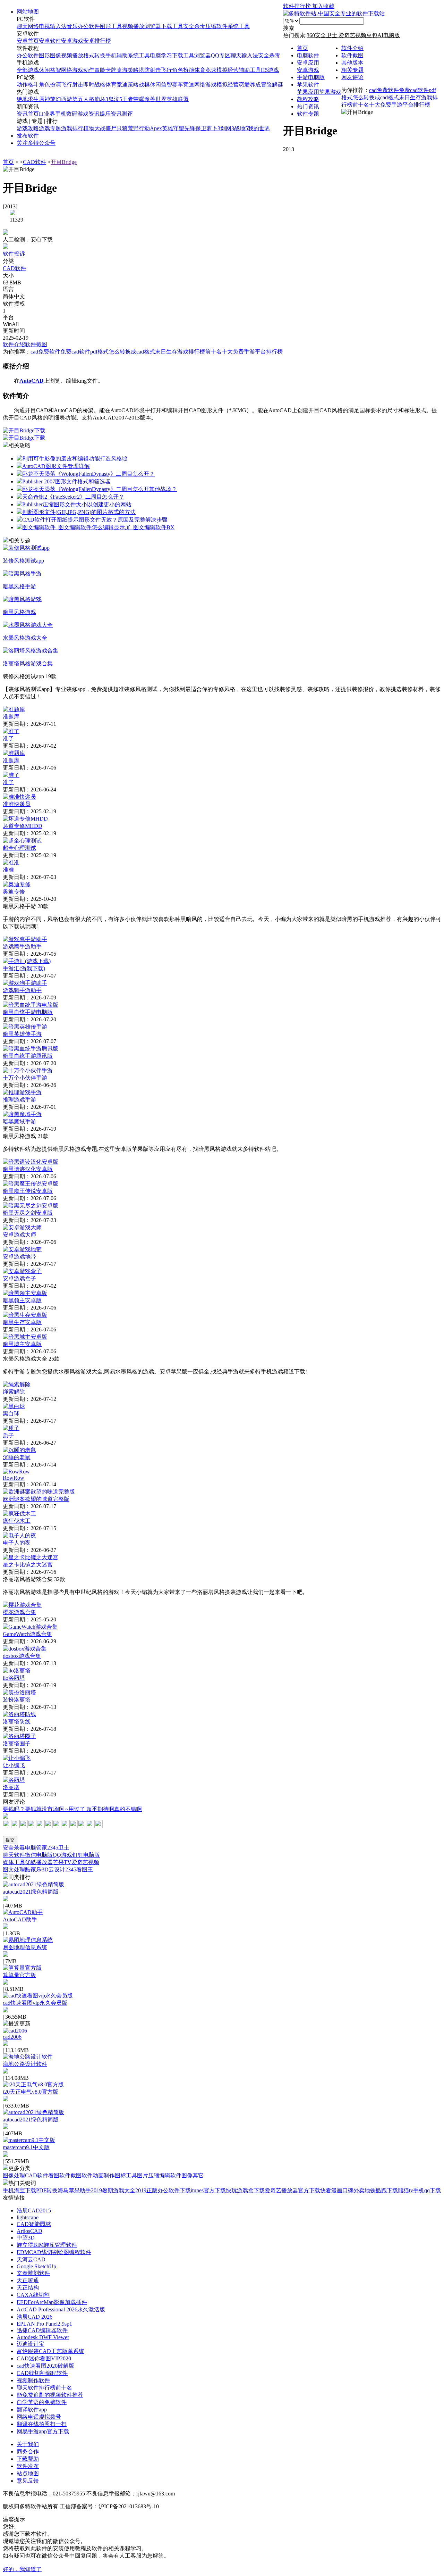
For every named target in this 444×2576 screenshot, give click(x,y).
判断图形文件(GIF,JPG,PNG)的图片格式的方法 (79, 512)
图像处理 (14, 2175)
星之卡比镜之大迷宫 (28, 1565)
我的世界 (259, 128)
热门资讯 (308, 106)
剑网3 (227, 128)
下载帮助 (28, 2459)
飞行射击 (72, 85)
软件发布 (28, 2466)
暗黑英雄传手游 (22, 1034)
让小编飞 (14, 1765)
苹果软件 (308, 85)
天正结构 (28, 2288)
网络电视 (39, 26)
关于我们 (28, 2444)
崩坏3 (101, 99)
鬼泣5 (115, 99)
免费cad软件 (414, 90)
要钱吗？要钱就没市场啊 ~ (36, 1809)
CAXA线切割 (33, 2295)
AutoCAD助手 (20, 1919)
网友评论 (352, 77)
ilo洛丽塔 (14, 1678)
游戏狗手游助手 (22, 990)
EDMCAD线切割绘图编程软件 (54, 2252)
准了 (8, 738)
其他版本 (352, 63)
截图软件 (82, 2175)
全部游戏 (28, 70)
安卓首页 (28, 41)
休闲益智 (50, 70)
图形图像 (50, 55)
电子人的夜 (17, 1543)
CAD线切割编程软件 (42, 2373)
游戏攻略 (28, 128)
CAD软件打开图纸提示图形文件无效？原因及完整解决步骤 (95, 520)
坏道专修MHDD (23, 826)
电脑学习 (161, 55)
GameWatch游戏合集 (27, 1634)
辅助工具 (250, 70)
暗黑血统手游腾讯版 (28, 1056)
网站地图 (28, 12)
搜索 (289, 28)
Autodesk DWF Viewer (43, 2337)
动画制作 (104, 2175)
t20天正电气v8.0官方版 (31, 2092)
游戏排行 (72, 128)
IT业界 (47, 114)
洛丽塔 (11, 1787)
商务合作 (28, 2452)
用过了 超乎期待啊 (91, 1809)
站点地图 (28, 2473)
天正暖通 (28, 2280)
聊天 (22, 26)
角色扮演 (183, 70)
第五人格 (83, 99)
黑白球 (11, 1414)
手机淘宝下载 (19, 2190)
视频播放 (133, 26)
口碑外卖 (353, 2190)
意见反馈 (28, 2481)
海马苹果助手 (74, 2190)
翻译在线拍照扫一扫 (42, 2424)
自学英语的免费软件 (42, 2402)
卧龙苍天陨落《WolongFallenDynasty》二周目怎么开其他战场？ (100, 489)
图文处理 (14, 1869)
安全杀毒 (194, 26)
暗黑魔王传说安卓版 (28, 1191)
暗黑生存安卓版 (22, 1322)
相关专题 (352, 70)
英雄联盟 (178, 99)
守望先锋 (184, 128)
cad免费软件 (384, 90)
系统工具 (239, 26)
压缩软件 (216, 26)
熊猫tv (405, 2190)
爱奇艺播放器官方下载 (292, 2190)
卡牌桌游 (117, 70)
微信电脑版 (39, 1855)
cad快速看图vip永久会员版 (35, 2003)
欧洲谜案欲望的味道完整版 (36, 1499)
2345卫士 (58, 1848)
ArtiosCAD (29, 2231)
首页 (302, 48)
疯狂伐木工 (17, 1521)
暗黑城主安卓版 (22, 1344)
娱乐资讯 (111, 114)
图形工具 (111, 26)
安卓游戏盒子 (19, 1278)
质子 (8, 1435)
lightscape (28, 2217)
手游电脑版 (311, 77)
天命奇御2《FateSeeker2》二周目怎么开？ (73, 497)
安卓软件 (50, 41)
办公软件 (89, 26)
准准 (8, 870)
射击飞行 (161, 70)
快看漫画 (331, 2190)
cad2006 (12, 2037)
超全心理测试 (19, 848)
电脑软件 (308, 55)
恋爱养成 (250, 85)
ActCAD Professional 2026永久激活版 (61, 2309)
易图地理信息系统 (25, 1947)
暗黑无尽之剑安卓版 (28, 1213)
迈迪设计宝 (31, 2344)
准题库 (11, 717)
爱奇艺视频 (352, 35)
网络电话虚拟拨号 (39, 2417)
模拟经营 (228, 70)
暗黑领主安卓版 (22, 1300)
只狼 (122, 128)
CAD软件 (35, 162)
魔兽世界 (155, 99)
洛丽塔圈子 (17, 1743)
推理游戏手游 (19, 1100)
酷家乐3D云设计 (45, 1869)
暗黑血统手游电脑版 (28, 1012)
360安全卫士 (323, 35)
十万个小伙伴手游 (25, 1078)
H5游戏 (270, 70)
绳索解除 (14, 1392)
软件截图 (352, 55)
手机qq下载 (427, 2190)
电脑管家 (36, 1848)
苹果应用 (308, 92)
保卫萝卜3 (208, 128)
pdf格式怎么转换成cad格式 (123, 352)
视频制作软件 (33, 2380)
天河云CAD (31, 2259)
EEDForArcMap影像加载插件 (52, 2302)
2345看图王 (79, 1869)
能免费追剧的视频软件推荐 (50, 2395)
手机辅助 (117, 55)
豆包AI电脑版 (383, 35)
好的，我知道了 (22, 2569)
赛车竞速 (183, 85)
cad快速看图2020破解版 (45, 2366)
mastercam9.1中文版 (26, 2147)
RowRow (14, 1478)
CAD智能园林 (34, 2224)
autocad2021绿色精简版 (31, 1892)
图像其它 (193, 2175)
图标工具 (126, 2175)
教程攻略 (308, 99)
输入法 (58, 26)
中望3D (26, 2238)
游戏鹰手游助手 (22, 946)
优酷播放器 (39, 1862)
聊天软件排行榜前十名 (44, 2388)
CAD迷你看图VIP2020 (44, 2358)
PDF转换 (47, 2190)
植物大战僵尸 (100, 128)
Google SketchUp (36, 2266)
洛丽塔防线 (17, 1722)
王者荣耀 (133, 99)
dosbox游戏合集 (22, 1656)
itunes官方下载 (208, 2190)
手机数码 (66, 114)
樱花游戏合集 (19, 1612)
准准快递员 (17, 804)
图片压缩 (148, 2175)
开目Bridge (64, 162)
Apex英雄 (161, 128)
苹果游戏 (330, 92)
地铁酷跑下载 (381, 2190)
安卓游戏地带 (19, 1257)
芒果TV (62, 1862)
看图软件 (59, 2175)
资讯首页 (28, 114)
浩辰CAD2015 (34, 2211)
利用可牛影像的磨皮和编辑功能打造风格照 (75, 459)
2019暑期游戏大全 (113, 2190)
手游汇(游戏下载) (24, 968)
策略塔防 (139, 70)
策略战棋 (139, 85)
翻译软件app (32, 2409)
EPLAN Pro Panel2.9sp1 (44, 2324)
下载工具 (172, 26)
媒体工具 (14, 1862)
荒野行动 (139, 128)
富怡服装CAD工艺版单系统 (50, 2351)
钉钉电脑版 (86, 1855)
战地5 (241, 128)
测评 (127, 114)
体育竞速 (205, 70)
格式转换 (94, 55)
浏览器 (153, 26)
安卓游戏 (72, 41)
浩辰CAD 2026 (35, 2317)
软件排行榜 (298, 6)
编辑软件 (170, 2175)
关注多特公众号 (36, 143)
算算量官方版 (19, 1975)
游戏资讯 (88, 114)
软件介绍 (352, 48)
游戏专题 (50, 128)
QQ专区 (221, 55)
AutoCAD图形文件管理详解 (56, 466)
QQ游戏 (62, 1855)
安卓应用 (308, 63)
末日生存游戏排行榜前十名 (188, 352)
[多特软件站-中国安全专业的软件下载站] (334, 13)
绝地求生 (28, 99)
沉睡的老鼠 (17, 1457)
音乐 (72, 26)
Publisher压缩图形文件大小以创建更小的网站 (77, 504)
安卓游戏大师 (19, 1235)
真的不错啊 (128, 1809)
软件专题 (308, 114)
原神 (44, 99)
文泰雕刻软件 (33, 2273)
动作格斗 (28, 85)
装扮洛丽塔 (17, 1700)
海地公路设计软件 (25, 2064)
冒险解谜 (272, 85)
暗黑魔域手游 (19, 1121)
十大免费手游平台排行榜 (400, 105)
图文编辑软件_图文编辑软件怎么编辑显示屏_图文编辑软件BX (98, 527)
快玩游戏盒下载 (245, 2190)
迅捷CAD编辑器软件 (42, 2330)
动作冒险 (94, 70)
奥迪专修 (14, 892)
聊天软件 (14, 1855)
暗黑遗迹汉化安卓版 (28, 1169)
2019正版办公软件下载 (163, 2190)
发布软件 (28, 136)
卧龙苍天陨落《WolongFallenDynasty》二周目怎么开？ (88, 474)
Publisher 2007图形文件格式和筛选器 (66, 481)
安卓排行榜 (97, 41)
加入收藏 (323, 6)
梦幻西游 (61, 99)
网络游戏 (72, 70)
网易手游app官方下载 (43, 2431)
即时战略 (94, 85)
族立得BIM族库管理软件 (47, 2245)
